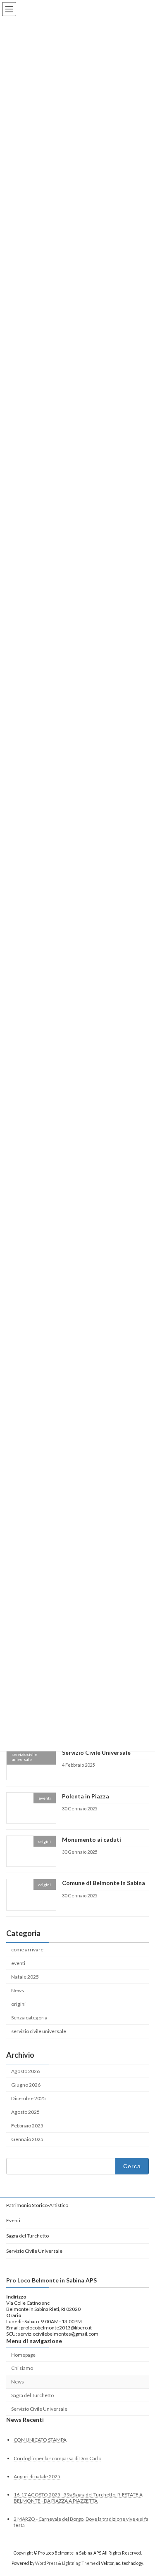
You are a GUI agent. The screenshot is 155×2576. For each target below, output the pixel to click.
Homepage (23, 2355)
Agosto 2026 (25, 2071)
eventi (18, 1963)
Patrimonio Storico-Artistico (37, 2205)
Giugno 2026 (26, 2084)
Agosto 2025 (25, 2112)
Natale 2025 (25, 1977)
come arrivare (27, 1949)
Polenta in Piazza (86, 1796)
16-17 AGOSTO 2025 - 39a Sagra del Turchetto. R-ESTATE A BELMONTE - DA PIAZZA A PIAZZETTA (78, 2498)
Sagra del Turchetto (27, 2236)
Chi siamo (22, 2368)
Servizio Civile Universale (96, 1752)
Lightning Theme (79, 2563)
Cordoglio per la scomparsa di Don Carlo (57, 2458)
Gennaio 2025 (27, 2139)
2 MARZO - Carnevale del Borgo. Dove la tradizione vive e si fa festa (81, 2522)
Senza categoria (29, 2018)
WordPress (46, 2563)
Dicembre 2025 (29, 2098)
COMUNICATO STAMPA (40, 2440)
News (18, 1990)
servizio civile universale (39, 2031)
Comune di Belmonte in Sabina (104, 1883)
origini (18, 2004)
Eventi (13, 2220)
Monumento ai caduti (92, 1839)
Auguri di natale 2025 (37, 2476)
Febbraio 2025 (27, 2126)
